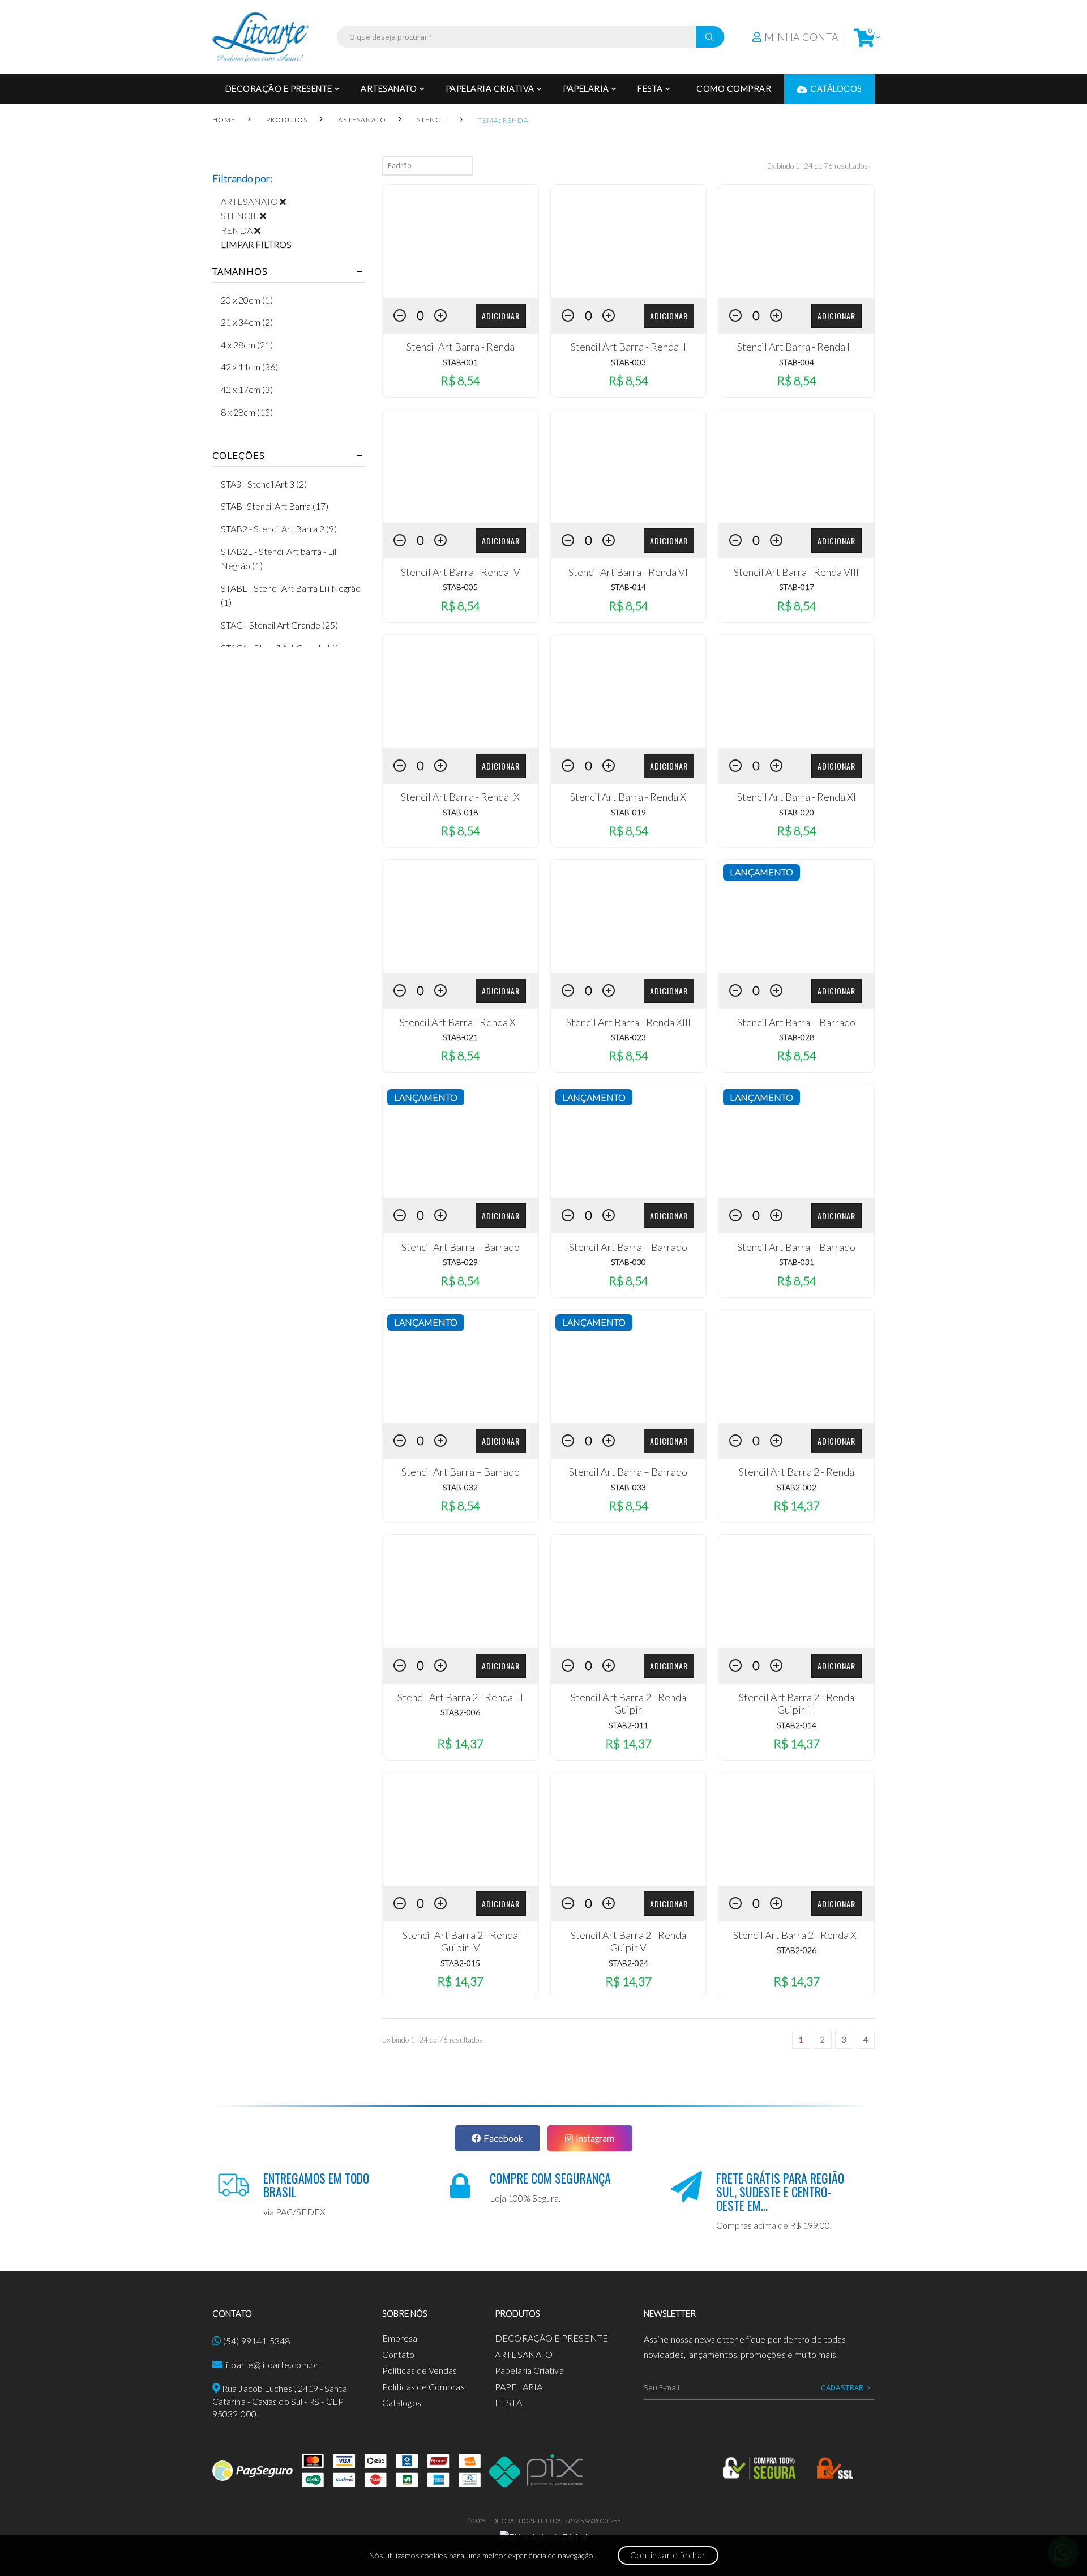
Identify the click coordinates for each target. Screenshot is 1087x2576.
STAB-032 (460, 1487)
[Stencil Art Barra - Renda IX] (461, 691)
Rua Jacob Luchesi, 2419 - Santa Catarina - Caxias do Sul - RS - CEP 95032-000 (280, 2401)
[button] (864, 37)
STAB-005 (460, 587)
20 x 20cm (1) (247, 300)
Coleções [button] (238, 455)
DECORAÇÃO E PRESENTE (279, 88)
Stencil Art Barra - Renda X (628, 797)
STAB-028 (797, 1037)
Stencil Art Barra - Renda (461, 347)
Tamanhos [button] (240, 271)
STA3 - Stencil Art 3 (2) (264, 484)
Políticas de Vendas (420, 2370)
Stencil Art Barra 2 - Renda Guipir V (628, 1941)
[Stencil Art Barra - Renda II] (629, 241)
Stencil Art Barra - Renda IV (461, 572)
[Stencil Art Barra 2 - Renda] (796, 1366)
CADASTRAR (842, 2387)
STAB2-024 (628, 1963)
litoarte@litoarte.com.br (271, 2364)
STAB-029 (460, 1262)
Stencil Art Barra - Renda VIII (796, 572)
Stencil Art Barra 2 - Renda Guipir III (797, 1704)
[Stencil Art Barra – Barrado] (796, 916)
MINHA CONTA (801, 37)
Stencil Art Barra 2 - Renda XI (796, 1935)
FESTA (650, 88)
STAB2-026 (797, 1950)
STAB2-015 (460, 1963)
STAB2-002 (797, 1487)
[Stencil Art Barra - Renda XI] (796, 691)
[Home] (260, 37)
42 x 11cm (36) (249, 367)
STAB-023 (628, 1037)
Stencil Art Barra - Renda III (796, 347)
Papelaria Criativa (490, 88)
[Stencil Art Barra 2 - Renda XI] (796, 1829)
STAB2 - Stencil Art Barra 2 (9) (279, 529)
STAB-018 (460, 812)
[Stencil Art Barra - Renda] (461, 241)
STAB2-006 (460, 1712)
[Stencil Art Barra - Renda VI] (629, 466)
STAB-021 (460, 1037)
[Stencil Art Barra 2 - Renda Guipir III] (796, 1591)
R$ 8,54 (460, 380)
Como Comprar (734, 88)
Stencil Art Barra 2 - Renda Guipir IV (460, 1941)
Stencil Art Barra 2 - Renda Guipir (628, 1704)
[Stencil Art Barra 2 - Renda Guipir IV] (461, 1829)
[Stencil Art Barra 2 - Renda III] (461, 1591)
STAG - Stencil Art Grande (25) (279, 625)
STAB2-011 (628, 1725)
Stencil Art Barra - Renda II (628, 347)
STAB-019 (628, 812)
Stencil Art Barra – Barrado (796, 1022)
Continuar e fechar (668, 2555)
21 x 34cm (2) (247, 322)
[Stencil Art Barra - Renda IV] (461, 466)
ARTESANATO (389, 88)
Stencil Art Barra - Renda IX (460, 797)
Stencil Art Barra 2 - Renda (797, 1472)
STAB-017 (797, 587)
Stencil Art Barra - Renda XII (461, 1022)
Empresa (400, 2338)
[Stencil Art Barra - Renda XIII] (629, 916)
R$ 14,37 (797, 1505)
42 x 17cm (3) (247, 389)
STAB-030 (628, 1262)
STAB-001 (460, 362)
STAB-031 (797, 1262)
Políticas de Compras (423, 2387)
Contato (399, 2354)
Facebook (503, 2138)
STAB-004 (797, 362)
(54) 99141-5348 (256, 2341)
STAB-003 (628, 362)
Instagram (595, 2138)
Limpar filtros (256, 244)
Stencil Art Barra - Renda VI (628, 572)
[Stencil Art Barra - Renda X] (629, 691)
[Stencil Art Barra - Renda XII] (461, 916)
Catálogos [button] (836, 88)
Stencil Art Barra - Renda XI (797, 797)
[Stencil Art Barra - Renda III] (796, 241)
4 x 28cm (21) (247, 345)
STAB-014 (628, 587)
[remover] (287, 201)
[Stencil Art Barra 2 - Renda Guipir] (629, 1591)
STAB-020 (797, 812)
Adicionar (501, 316)
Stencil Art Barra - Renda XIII (628, 1022)
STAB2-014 (797, 1725)
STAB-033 (628, 1487)
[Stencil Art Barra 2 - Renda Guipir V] (629, 1829)
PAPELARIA (586, 88)
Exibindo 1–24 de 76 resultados (818, 166)
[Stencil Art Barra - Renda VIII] (796, 466)
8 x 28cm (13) (247, 412)
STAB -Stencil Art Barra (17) (275, 506)
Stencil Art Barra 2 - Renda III (460, 1697)
